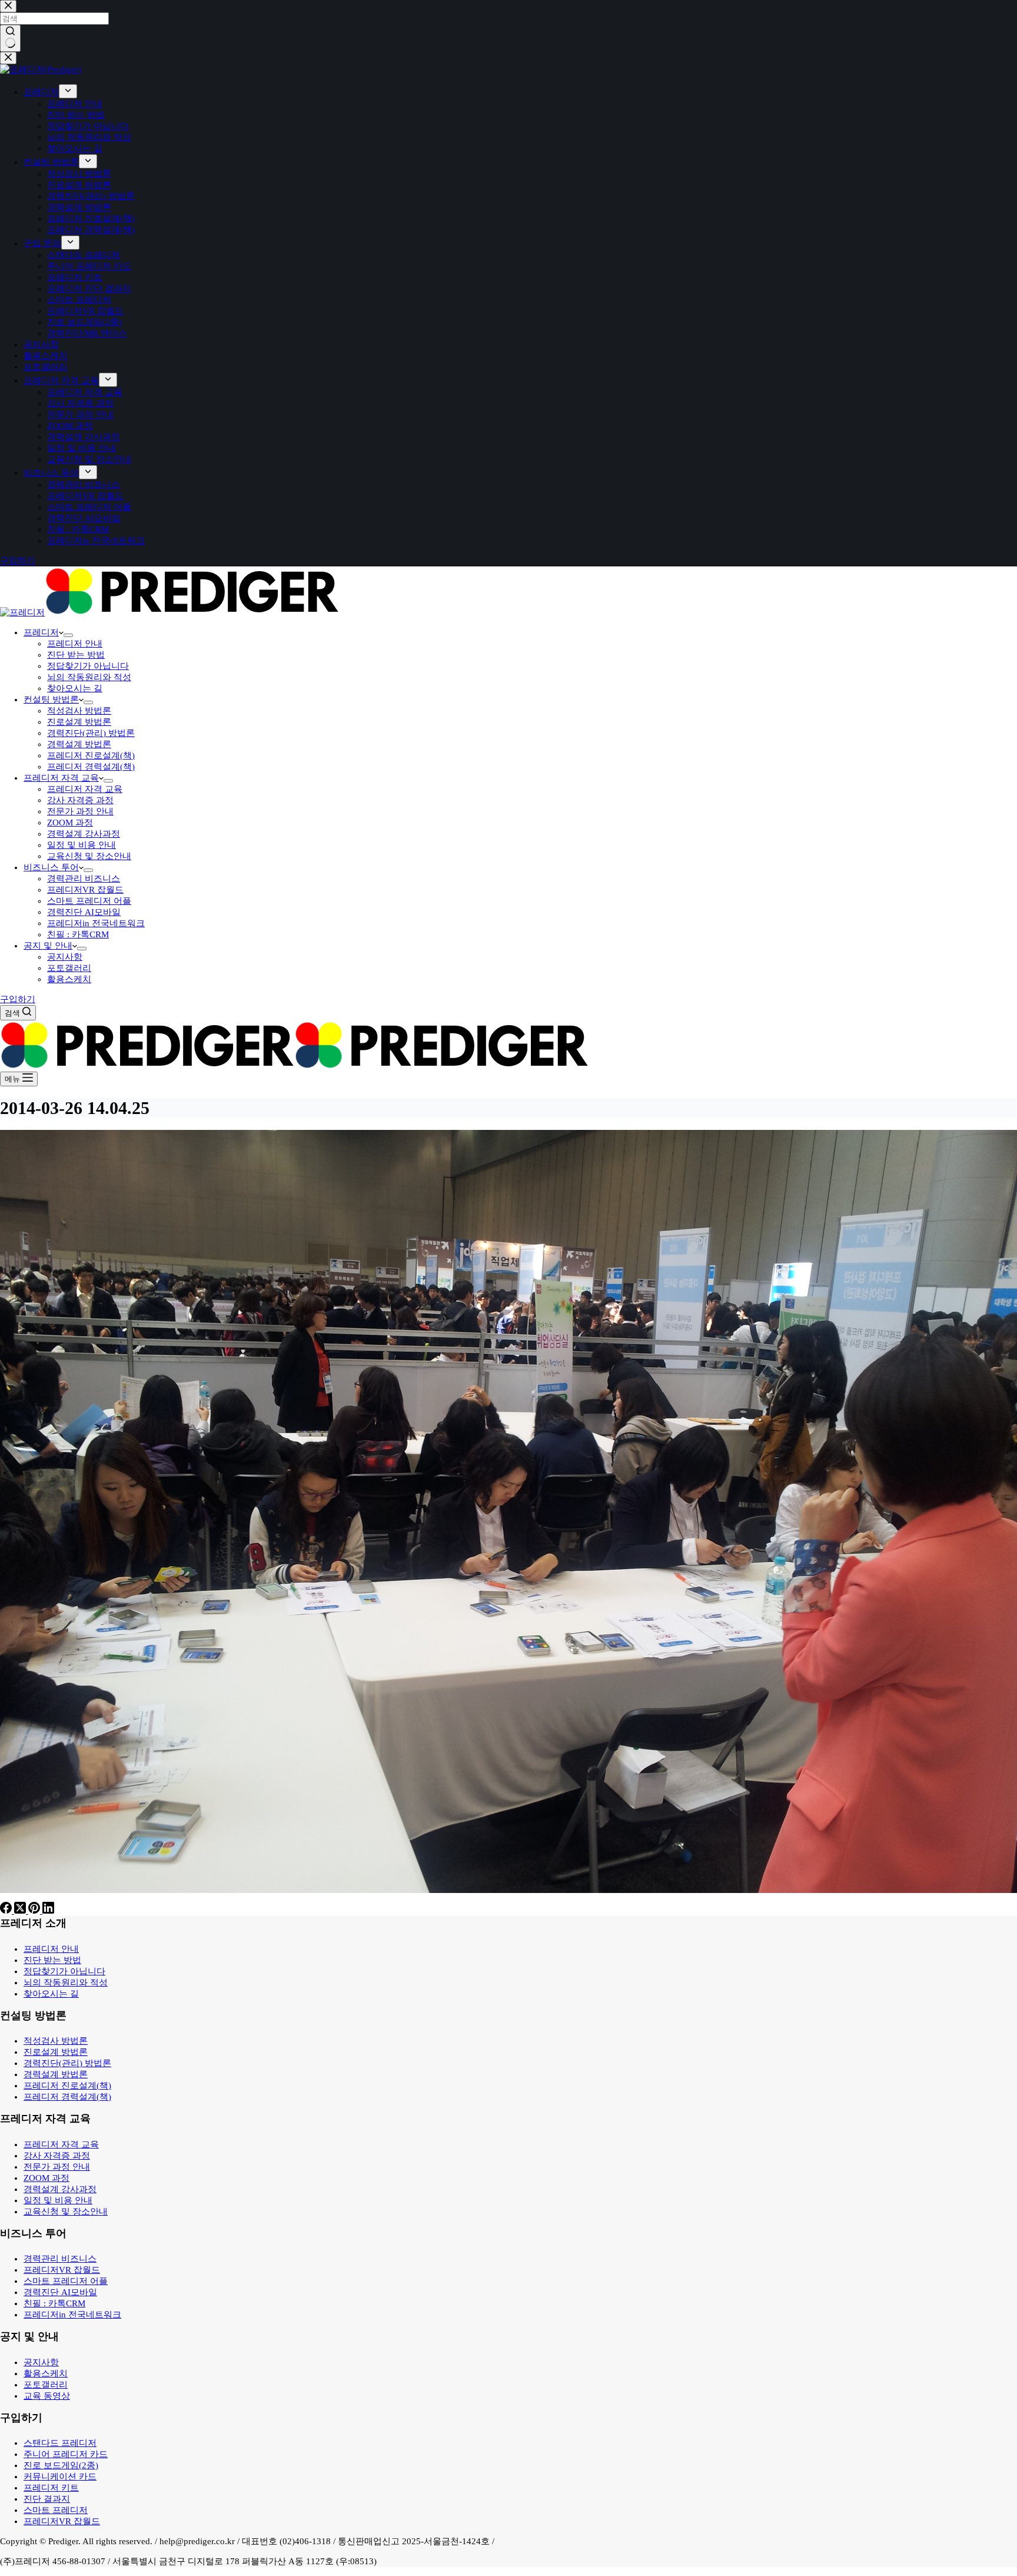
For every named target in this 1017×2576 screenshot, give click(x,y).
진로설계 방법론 (79, 722)
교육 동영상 (47, 2396)
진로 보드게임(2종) (61, 2465)
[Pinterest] (35, 1911)
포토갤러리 (69, 968)
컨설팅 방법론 (51, 699)
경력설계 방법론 (79, 744)
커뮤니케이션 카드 (60, 2476)
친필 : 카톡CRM (78, 934)
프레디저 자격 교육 (61, 778)
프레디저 (41, 632)
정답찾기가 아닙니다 (88, 666)
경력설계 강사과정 (84, 834)
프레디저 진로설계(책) (91, 755)
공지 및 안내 (48, 946)
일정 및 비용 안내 (82, 845)
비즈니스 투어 (51, 867)
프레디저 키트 (51, 2488)
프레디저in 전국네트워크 (96, 923)
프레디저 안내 (75, 644)
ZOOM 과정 (70, 823)
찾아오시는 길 (75, 688)
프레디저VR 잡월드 (85, 890)
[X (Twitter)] (21, 1911)
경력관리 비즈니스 (84, 878)
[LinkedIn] (48, 1911)
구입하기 (18, 999)
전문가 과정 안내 (80, 811)
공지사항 (65, 957)
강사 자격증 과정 (80, 800)
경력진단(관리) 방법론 (91, 733)
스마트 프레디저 (56, 2510)
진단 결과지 (47, 2499)
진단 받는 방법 (76, 655)
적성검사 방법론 (79, 711)
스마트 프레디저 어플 (89, 901)
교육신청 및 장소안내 (89, 856)
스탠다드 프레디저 (60, 2443)
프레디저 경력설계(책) (91, 767)
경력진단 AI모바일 (84, 912)
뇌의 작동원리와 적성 (89, 677)
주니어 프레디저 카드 (66, 2454)
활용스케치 (69, 979)
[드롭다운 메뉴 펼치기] (68, 635)
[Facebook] (7, 1911)
